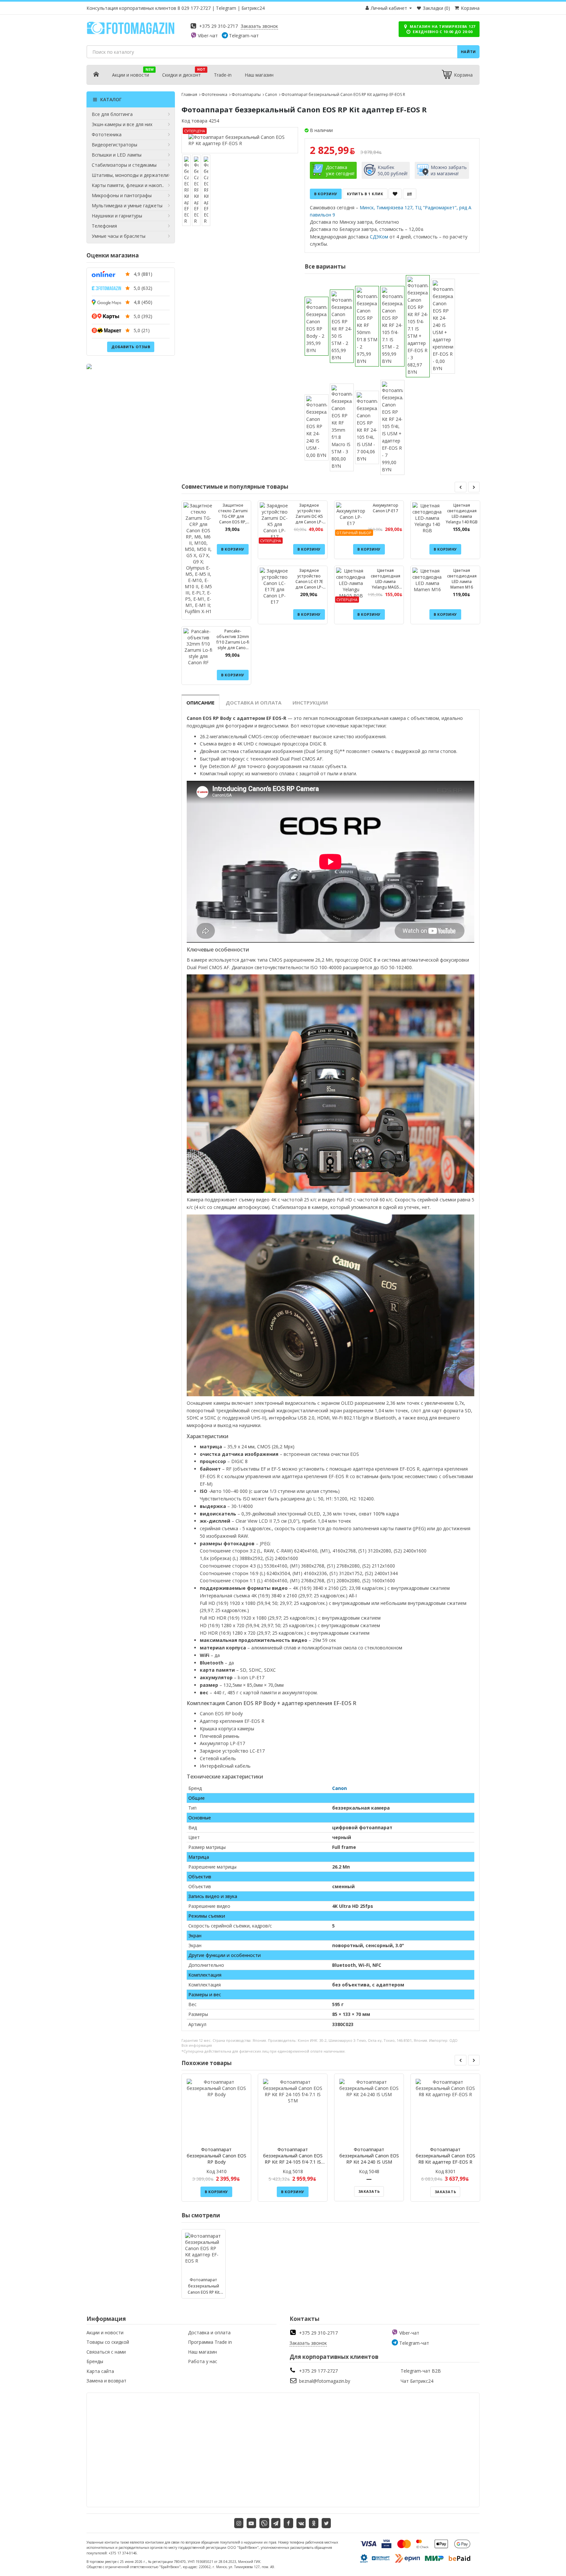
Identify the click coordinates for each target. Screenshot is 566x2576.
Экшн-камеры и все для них (122, 124)
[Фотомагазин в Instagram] (239, 2523)
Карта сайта (100, 2371)
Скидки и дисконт (181, 75)
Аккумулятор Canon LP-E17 (386, 508)
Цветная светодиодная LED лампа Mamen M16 (462, 579)
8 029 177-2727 (194, 8)
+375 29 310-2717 (218, 26)
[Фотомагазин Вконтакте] (301, 2523)
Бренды (95, 2361)
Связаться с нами (106, 2352)
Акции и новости (131, 75)
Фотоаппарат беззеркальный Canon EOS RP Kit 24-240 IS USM (369, 2156)
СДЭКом (379, 237)
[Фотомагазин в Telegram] (276, 2523)
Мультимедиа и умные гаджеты (127, 206)
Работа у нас (203, 2361)
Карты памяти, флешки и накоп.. (128, 185)
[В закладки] (395, 194)
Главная (189, 94)
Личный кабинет (389, 8)
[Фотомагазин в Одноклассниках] (314, 2523)
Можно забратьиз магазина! (449, 170)
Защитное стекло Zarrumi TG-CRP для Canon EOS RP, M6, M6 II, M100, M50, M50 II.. (233, 519)
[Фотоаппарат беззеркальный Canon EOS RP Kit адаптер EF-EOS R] (240, 140)
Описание (200, 703)
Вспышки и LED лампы (117, 155)
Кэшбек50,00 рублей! (393, 170)
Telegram (226, 8)
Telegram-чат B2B (421, 2371)
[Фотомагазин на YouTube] (251, 2523)
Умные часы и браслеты (119, 236)
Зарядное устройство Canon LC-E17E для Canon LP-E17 (309, 582)
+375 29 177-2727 (318, 2371)
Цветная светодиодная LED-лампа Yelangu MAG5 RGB (386, 582)
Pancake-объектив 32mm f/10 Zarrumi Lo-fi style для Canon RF (233, 642)
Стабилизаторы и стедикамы (124, 165)
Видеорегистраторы (114, 145)
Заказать (369, 2191)
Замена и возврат (106, 2381)
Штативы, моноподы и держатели (130, 175)
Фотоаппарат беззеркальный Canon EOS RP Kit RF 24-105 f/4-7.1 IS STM (293, 2159)
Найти (469, 52)
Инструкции (310, 703)
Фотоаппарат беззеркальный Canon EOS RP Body (217, 2156)
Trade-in (223, 75)
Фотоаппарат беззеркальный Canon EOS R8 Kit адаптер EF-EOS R (445, 2156)
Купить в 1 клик (365, 194)
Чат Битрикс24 (417, 2381)
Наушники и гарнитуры (117, 216)
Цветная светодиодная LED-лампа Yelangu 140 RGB (462, 514)
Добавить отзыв (131, 347)
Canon (271, 94)
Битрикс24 (253, 8)
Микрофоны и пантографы (122, 195)
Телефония (104, 226)
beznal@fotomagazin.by (325, 2381)
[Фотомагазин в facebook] (288, 2523)
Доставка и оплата (254, 703)
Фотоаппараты (246, 94)
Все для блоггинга (112, 114)
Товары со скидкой (108, 2342)
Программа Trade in (210, 2342)
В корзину (326, 194)
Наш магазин (259, 75)
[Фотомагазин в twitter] (326, 2523)
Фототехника (107, 134)
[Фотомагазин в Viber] (264, 2523)
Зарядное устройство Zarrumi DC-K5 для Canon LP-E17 (309, 516)
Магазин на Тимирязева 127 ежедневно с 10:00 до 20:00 (442, 29)
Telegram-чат (244, 36)
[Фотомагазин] (131, 33)
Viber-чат (208, 36)
